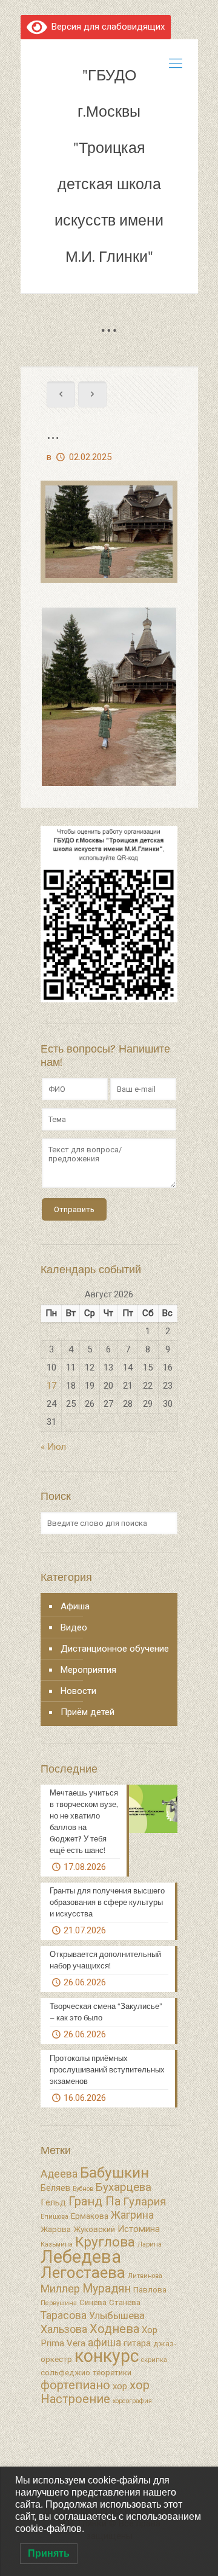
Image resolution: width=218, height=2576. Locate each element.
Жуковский (94, 2229)
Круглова (105, 2242)
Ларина (150, 2244)
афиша (104, 2343)
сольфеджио (65, 2373)
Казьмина (57, 2244)
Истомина (139, 2229)
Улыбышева (117, 2316)
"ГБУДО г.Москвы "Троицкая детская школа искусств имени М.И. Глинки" (109, 166)
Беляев (55, 2188)
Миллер (60, 2289)
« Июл (53, 1447)
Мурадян (107, 2289)
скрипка (154, 2360)
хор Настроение (95, 2392)
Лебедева (81, 2257)
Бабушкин (114, 2172)
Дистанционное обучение (115, 1649)
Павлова (150, 2290)
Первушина (59, 2303)
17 (51, 1386)
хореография (132, 2401)
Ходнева (114, 2329)
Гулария (144, 2202)
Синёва (93, 2302)
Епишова (54, 2217)
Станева (125, 2302)
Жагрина (132, 2215)
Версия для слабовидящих (106, 27)
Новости (78, 1691)
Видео (74, 1627)
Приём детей (88, 1712)
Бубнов (83, 2189)
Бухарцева (124, 2187)
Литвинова (145, 2276)
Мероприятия (88, 1670)
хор (120, 2386)
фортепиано (75, 2385)
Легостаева (83, 2273)
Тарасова (64, 2315)
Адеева (59, 2174)
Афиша (75, 1606)
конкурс (107, 2356)
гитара (137, 2343)
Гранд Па (94, 2201)
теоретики (112, 2373)
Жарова (56, 2229)
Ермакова (90, 2216)
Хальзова (64, 2329)
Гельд (53, 2202)
